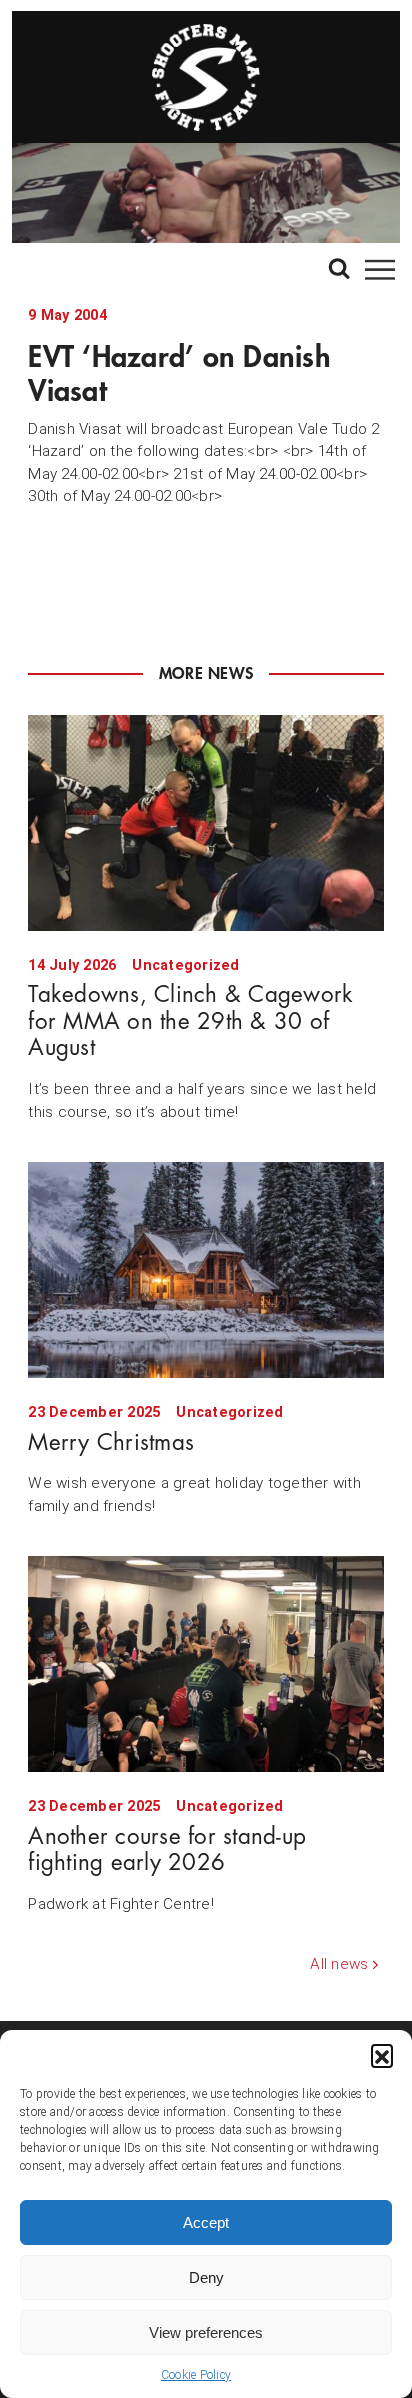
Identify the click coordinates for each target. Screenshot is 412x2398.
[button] (382, 2055)
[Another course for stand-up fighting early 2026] (205, 1664)
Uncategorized (185, 965)
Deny (206, 2277)
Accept (206, 2222)
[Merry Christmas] (205, 1270)
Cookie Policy (196, 2375)
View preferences (206, 2332)
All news (339, 1964)
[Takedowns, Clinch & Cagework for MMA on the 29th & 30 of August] (205, 823)
